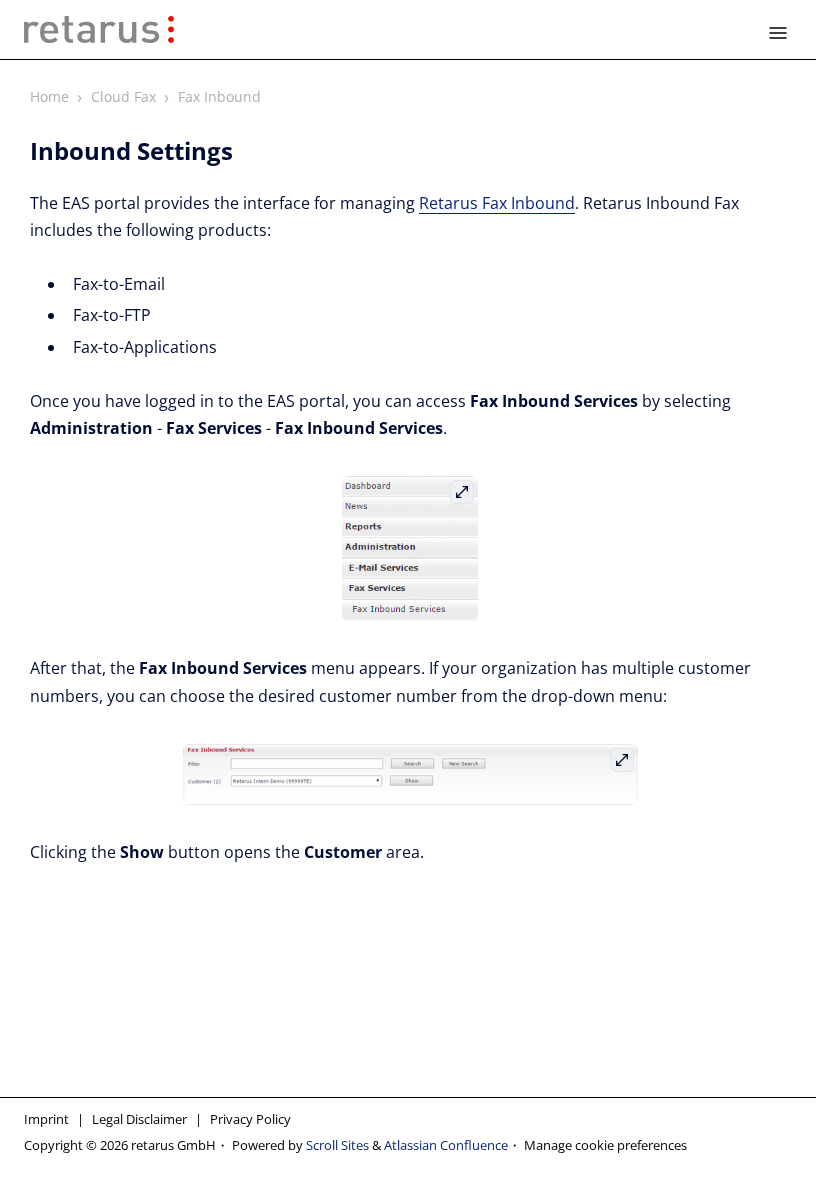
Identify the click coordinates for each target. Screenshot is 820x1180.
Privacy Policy (250, 1119)
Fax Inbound (219, 96)
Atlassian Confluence (446, 1145)
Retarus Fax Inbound (497, 203)
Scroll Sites (337, 1145)
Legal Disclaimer (139, 1119)
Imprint (46, 1119)
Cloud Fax (123, 96)
